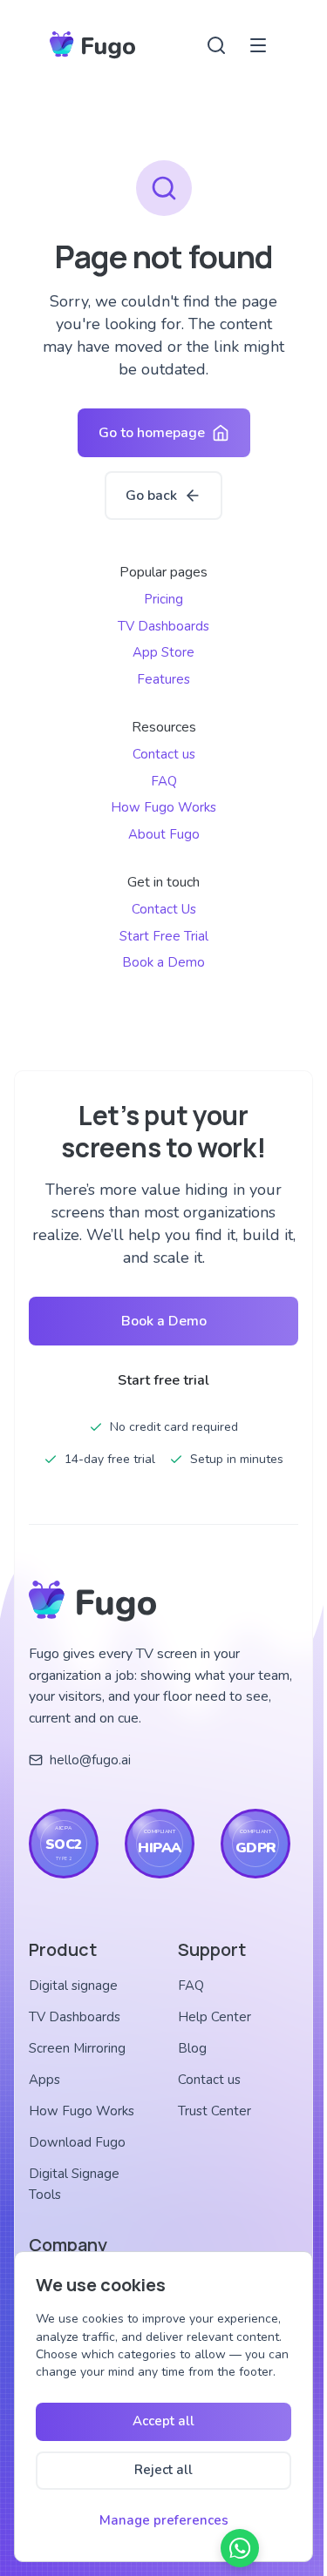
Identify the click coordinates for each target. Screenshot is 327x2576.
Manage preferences (164, 2520)
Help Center (215, 2017)
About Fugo (164, 834)
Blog (192, 2048)
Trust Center (215, 2111)
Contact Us (164, 909)
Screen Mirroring (77, 2048)
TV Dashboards (163, 626)
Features (163, 679)
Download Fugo (77, 2142)
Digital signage (73, 1986)
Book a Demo (163, 962)
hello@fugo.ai (90, 1760)
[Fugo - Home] (92, 45)
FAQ (164, 781)
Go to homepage (152, 433)
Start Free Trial (164, 936)
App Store (163, 652)
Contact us (164, 754)
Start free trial (163, 1380)
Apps (44, 2080)
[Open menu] (258, 45)
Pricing (163, 599)
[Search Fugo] (216, 45)
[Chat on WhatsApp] (240, 2548)
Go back (151, 496)
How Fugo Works (163, 807)
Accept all (163, 2421)
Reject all (163, 2470)
